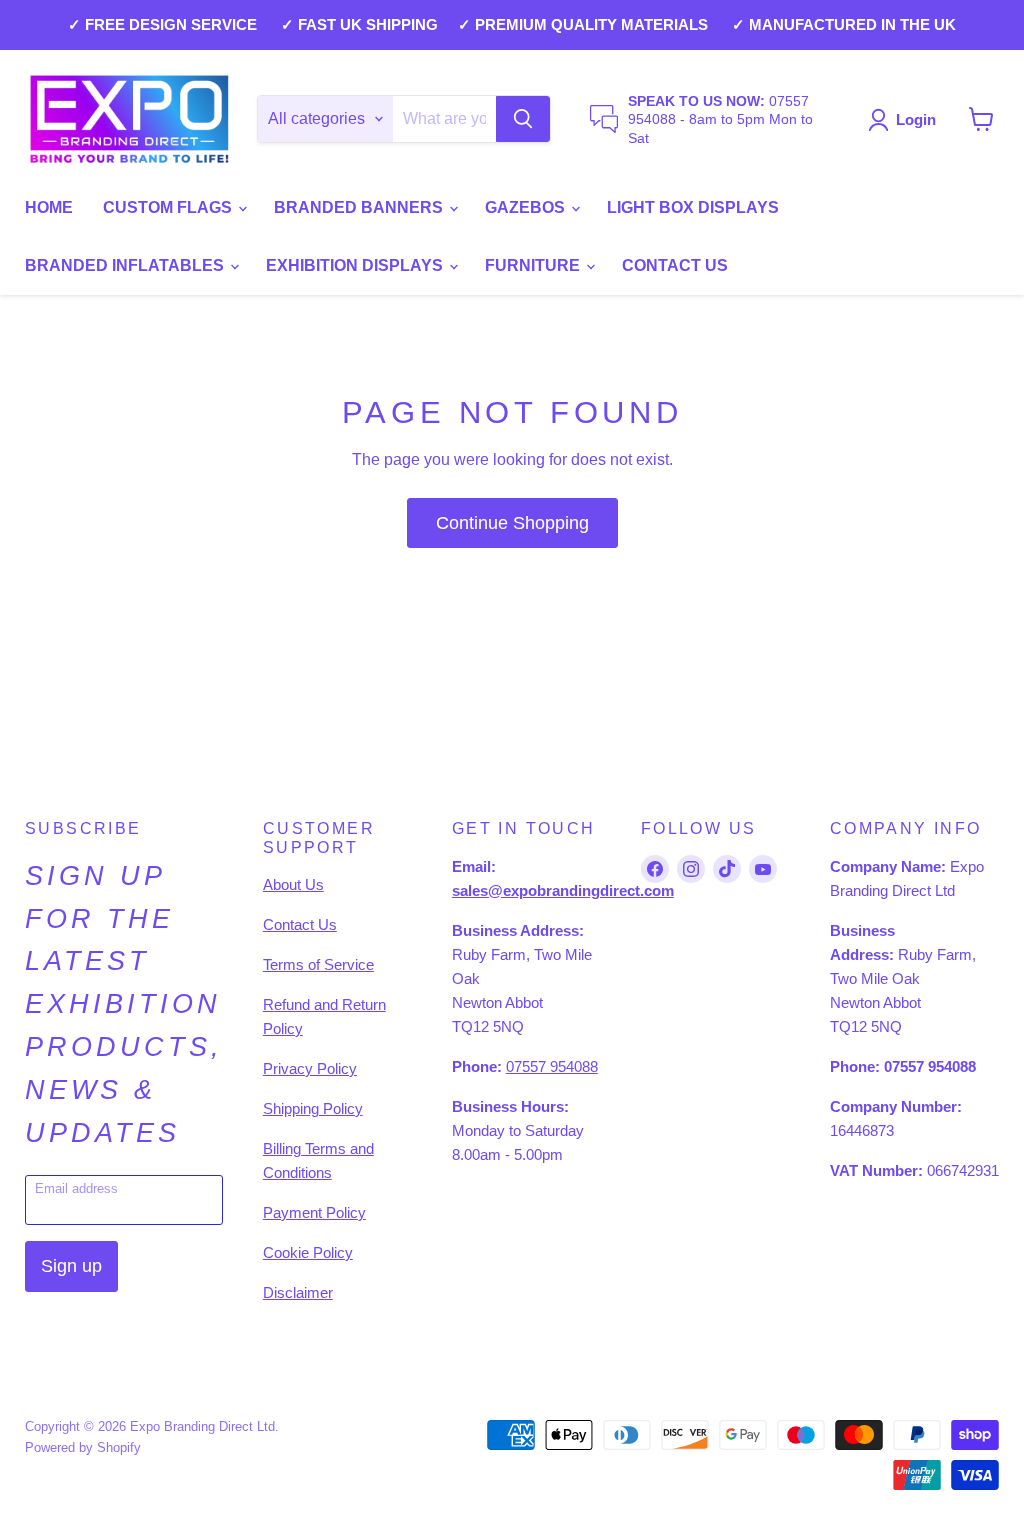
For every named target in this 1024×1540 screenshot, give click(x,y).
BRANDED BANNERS (360, 207)
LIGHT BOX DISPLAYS (693, 207)
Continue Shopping (512, 523)
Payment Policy (314, 1212)
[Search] (523, 119)
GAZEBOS (527, 207)
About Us (293, 884)
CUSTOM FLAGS (169, 207)
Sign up (71, 1266)
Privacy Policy (310, 1068)
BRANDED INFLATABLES (126, 265)
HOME (49, 207)
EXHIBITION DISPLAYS (356, 265)
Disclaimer (298, 1292)
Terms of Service (318, 964)
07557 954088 (552, 1066)
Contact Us (300, 924)
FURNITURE (534, 265)
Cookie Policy (308, 1252)
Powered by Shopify (83, 1447)
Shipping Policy (313, 1108)
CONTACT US (675, 265)
